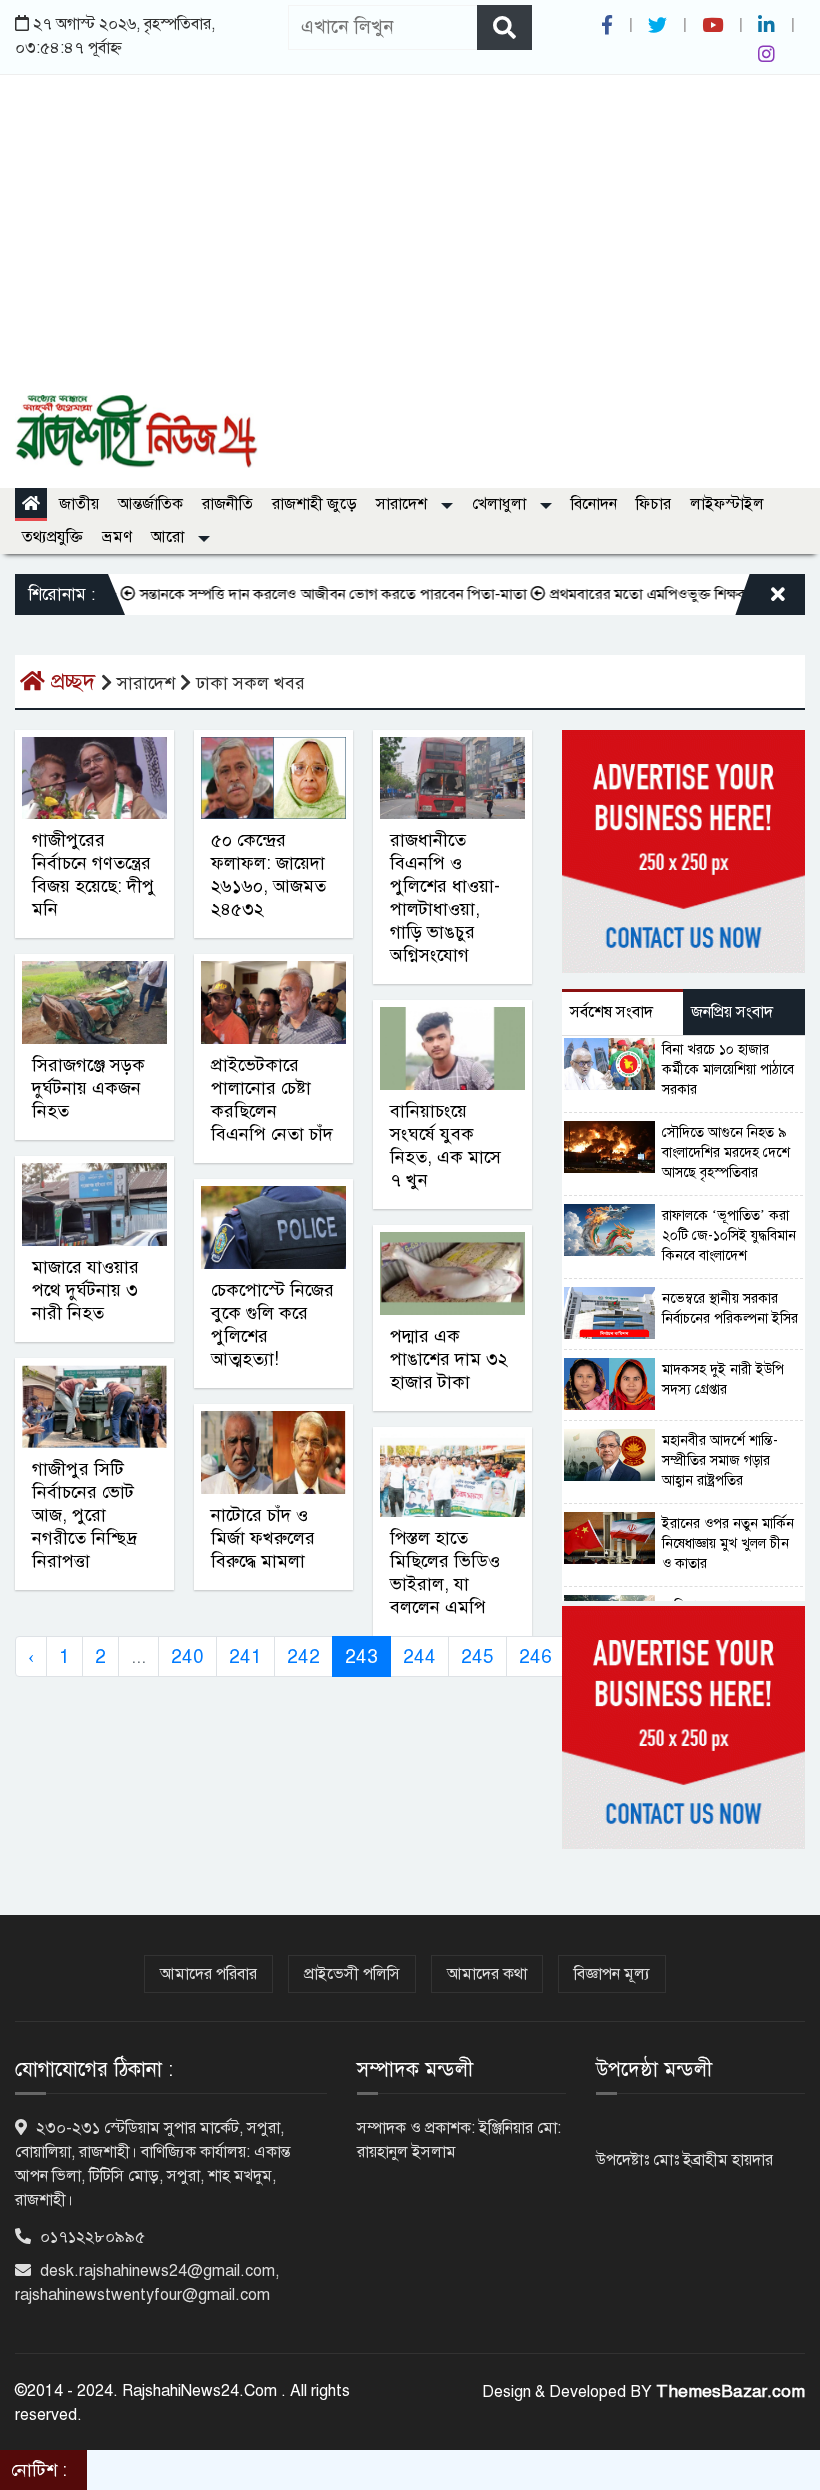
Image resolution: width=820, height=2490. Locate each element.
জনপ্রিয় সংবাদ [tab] (732, 1012)
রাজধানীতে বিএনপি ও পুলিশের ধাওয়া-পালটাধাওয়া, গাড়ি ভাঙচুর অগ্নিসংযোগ (445, 897)
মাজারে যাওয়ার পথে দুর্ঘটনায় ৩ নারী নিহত (85, 1290)
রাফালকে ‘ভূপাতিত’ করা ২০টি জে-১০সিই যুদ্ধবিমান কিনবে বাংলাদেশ (729, 1235)
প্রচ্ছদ (73, 681)
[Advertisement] (410, 245)
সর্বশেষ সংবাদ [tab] (611, 1012)
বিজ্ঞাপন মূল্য (612, 1974)
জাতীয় (79, 504)
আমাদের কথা (487, 1974)
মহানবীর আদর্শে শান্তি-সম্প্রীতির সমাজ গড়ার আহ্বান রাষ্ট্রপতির (720, 1460)
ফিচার (653, 504)
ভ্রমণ (117, 537)
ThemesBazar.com (730, 2391)
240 (187, 1656)
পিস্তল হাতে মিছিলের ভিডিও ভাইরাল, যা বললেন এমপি (445, 1572)
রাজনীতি (227, 504)
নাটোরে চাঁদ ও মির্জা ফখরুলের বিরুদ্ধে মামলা (263, 1538)
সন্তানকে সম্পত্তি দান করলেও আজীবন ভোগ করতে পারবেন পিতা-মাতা (301, 594)
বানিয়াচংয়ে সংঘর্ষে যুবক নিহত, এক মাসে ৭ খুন (445, 1145)
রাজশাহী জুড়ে (314, 504)
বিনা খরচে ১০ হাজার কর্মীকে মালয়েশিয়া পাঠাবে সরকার (728, 1069)
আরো (169, 537)
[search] (504, 27)
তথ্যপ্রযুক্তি (52, 537)
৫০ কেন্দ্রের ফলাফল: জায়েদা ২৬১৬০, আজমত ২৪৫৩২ (268, 874)
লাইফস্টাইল (727, 504)
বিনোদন (594, 504)
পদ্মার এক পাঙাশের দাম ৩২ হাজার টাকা (449, 1359)
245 (477, 1656)
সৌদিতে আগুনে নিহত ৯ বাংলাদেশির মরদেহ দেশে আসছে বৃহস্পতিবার (726, 1152)
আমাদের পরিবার (208, 1974)
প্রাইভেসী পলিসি (352, 1974)
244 (419, 1656)
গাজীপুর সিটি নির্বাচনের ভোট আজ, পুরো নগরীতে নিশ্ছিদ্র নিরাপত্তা (84, 1515)
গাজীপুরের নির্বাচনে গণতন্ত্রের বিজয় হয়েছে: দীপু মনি (93, 874)
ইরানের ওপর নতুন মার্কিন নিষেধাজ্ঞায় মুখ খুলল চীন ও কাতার (728, 1543)
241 (245, 1656)
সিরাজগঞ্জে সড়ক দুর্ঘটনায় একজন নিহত (88, 1088)
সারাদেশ (403, 504)
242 (303, 1656)
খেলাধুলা (501, 504)
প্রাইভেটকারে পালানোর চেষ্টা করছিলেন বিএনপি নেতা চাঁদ (272, 1099)
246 (535, 1656)
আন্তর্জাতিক (150, 504)
